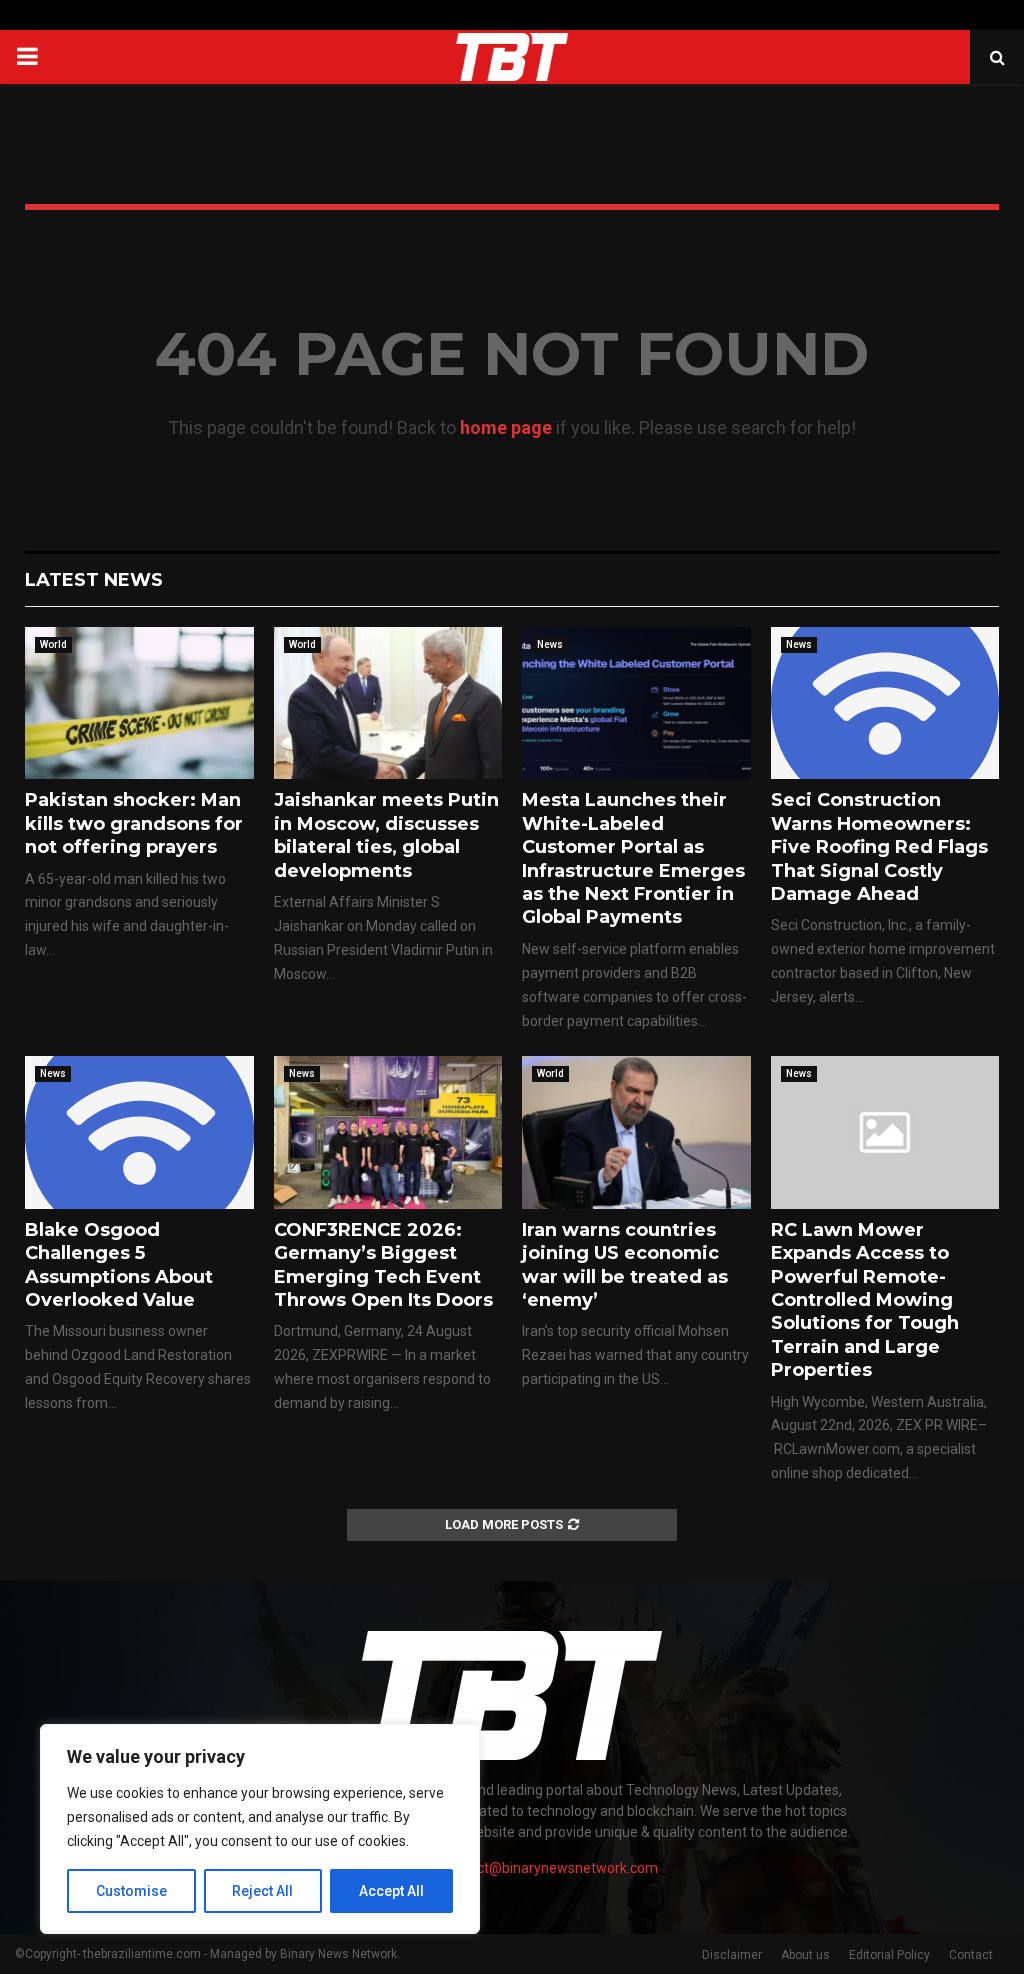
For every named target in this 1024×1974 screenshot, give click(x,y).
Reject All (262, 1891)
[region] (260, 1829)
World (53, 644)
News (550, 644)
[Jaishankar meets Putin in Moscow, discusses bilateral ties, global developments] (388, 703)
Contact (971, 1955)
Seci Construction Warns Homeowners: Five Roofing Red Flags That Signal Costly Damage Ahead (879, 847)
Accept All (391, 1891)
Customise (131, 1891)
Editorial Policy (889, 1955)
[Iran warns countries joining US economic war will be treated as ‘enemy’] (636, 1132)
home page (506, 427)
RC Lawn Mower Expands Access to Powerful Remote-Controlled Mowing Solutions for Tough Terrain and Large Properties (865, 1300)
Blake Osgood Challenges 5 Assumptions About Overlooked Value (119, 1265)
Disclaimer (732, 1955)
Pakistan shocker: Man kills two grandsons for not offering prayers (134, 823)
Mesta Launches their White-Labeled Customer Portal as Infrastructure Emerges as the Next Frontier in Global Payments (633, 858)
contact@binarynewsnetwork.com (549, 1868)
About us (805, 1955)
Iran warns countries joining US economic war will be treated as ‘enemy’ (625, 1265)
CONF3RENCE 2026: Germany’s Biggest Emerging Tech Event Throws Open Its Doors (383, 1265)
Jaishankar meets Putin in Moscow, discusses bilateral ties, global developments (386, 835)
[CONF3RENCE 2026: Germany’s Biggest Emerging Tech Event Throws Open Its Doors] (388, 1132)
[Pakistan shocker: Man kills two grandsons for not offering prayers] (139, 703)
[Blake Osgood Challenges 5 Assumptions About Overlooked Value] (139, 1132)
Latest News (94, 580)
